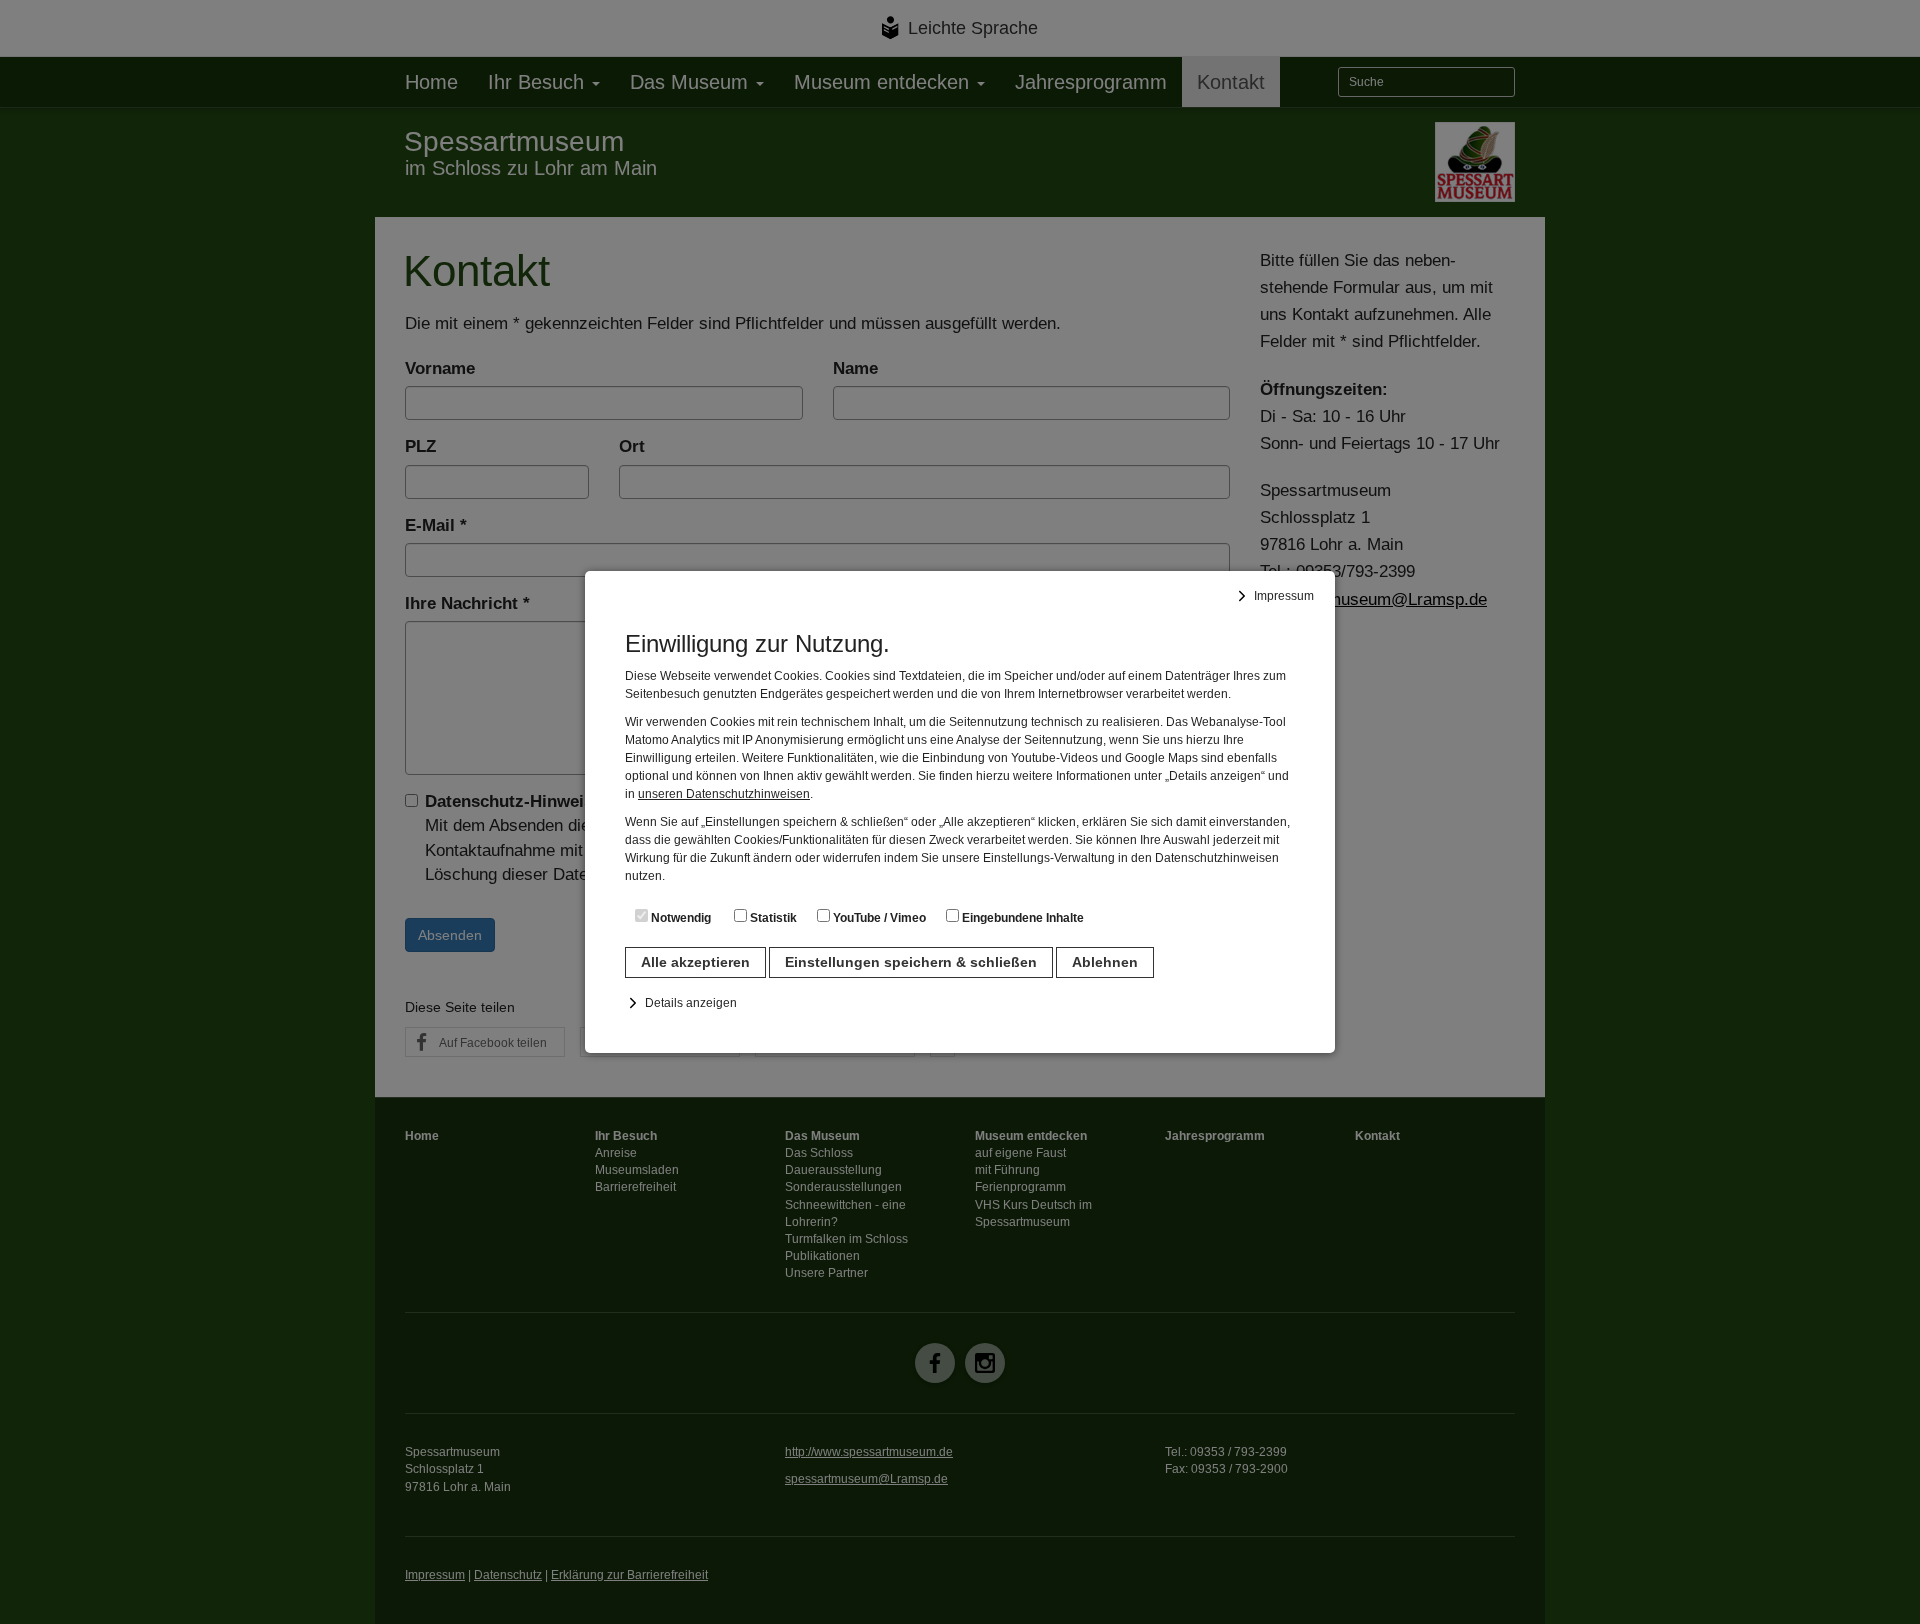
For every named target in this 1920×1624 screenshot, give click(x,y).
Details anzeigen (691, 1003)
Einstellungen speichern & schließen (911, 962)
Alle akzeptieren (695, 962)
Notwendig (679, 918)
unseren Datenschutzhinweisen (724, 794)
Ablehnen (1105, 962)
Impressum (1284, 596)
